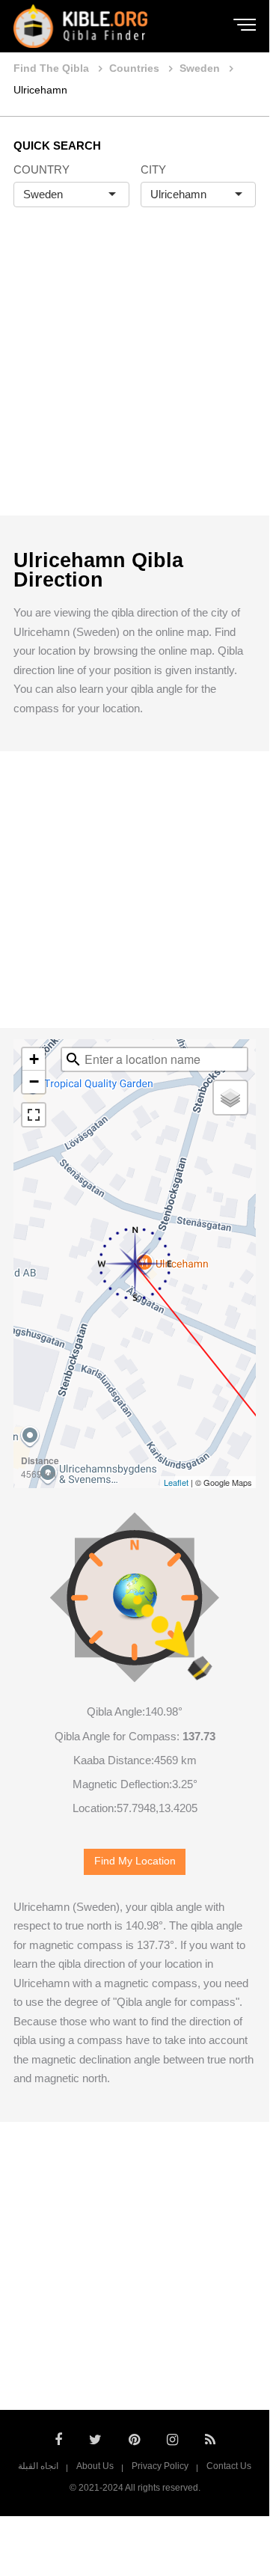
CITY (153, 169)
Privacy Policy (160, 2466)
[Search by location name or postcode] (73, 1059)
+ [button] (34, 1059)
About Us (95, 2466)
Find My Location (135, 1861)
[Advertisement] (135, 377)
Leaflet (176, 1482)
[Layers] (230, 1098)
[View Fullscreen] (34, 1115)
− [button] (34, 1082)
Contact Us (229, 2466)
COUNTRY (42, 169)
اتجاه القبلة (38, 2466)
